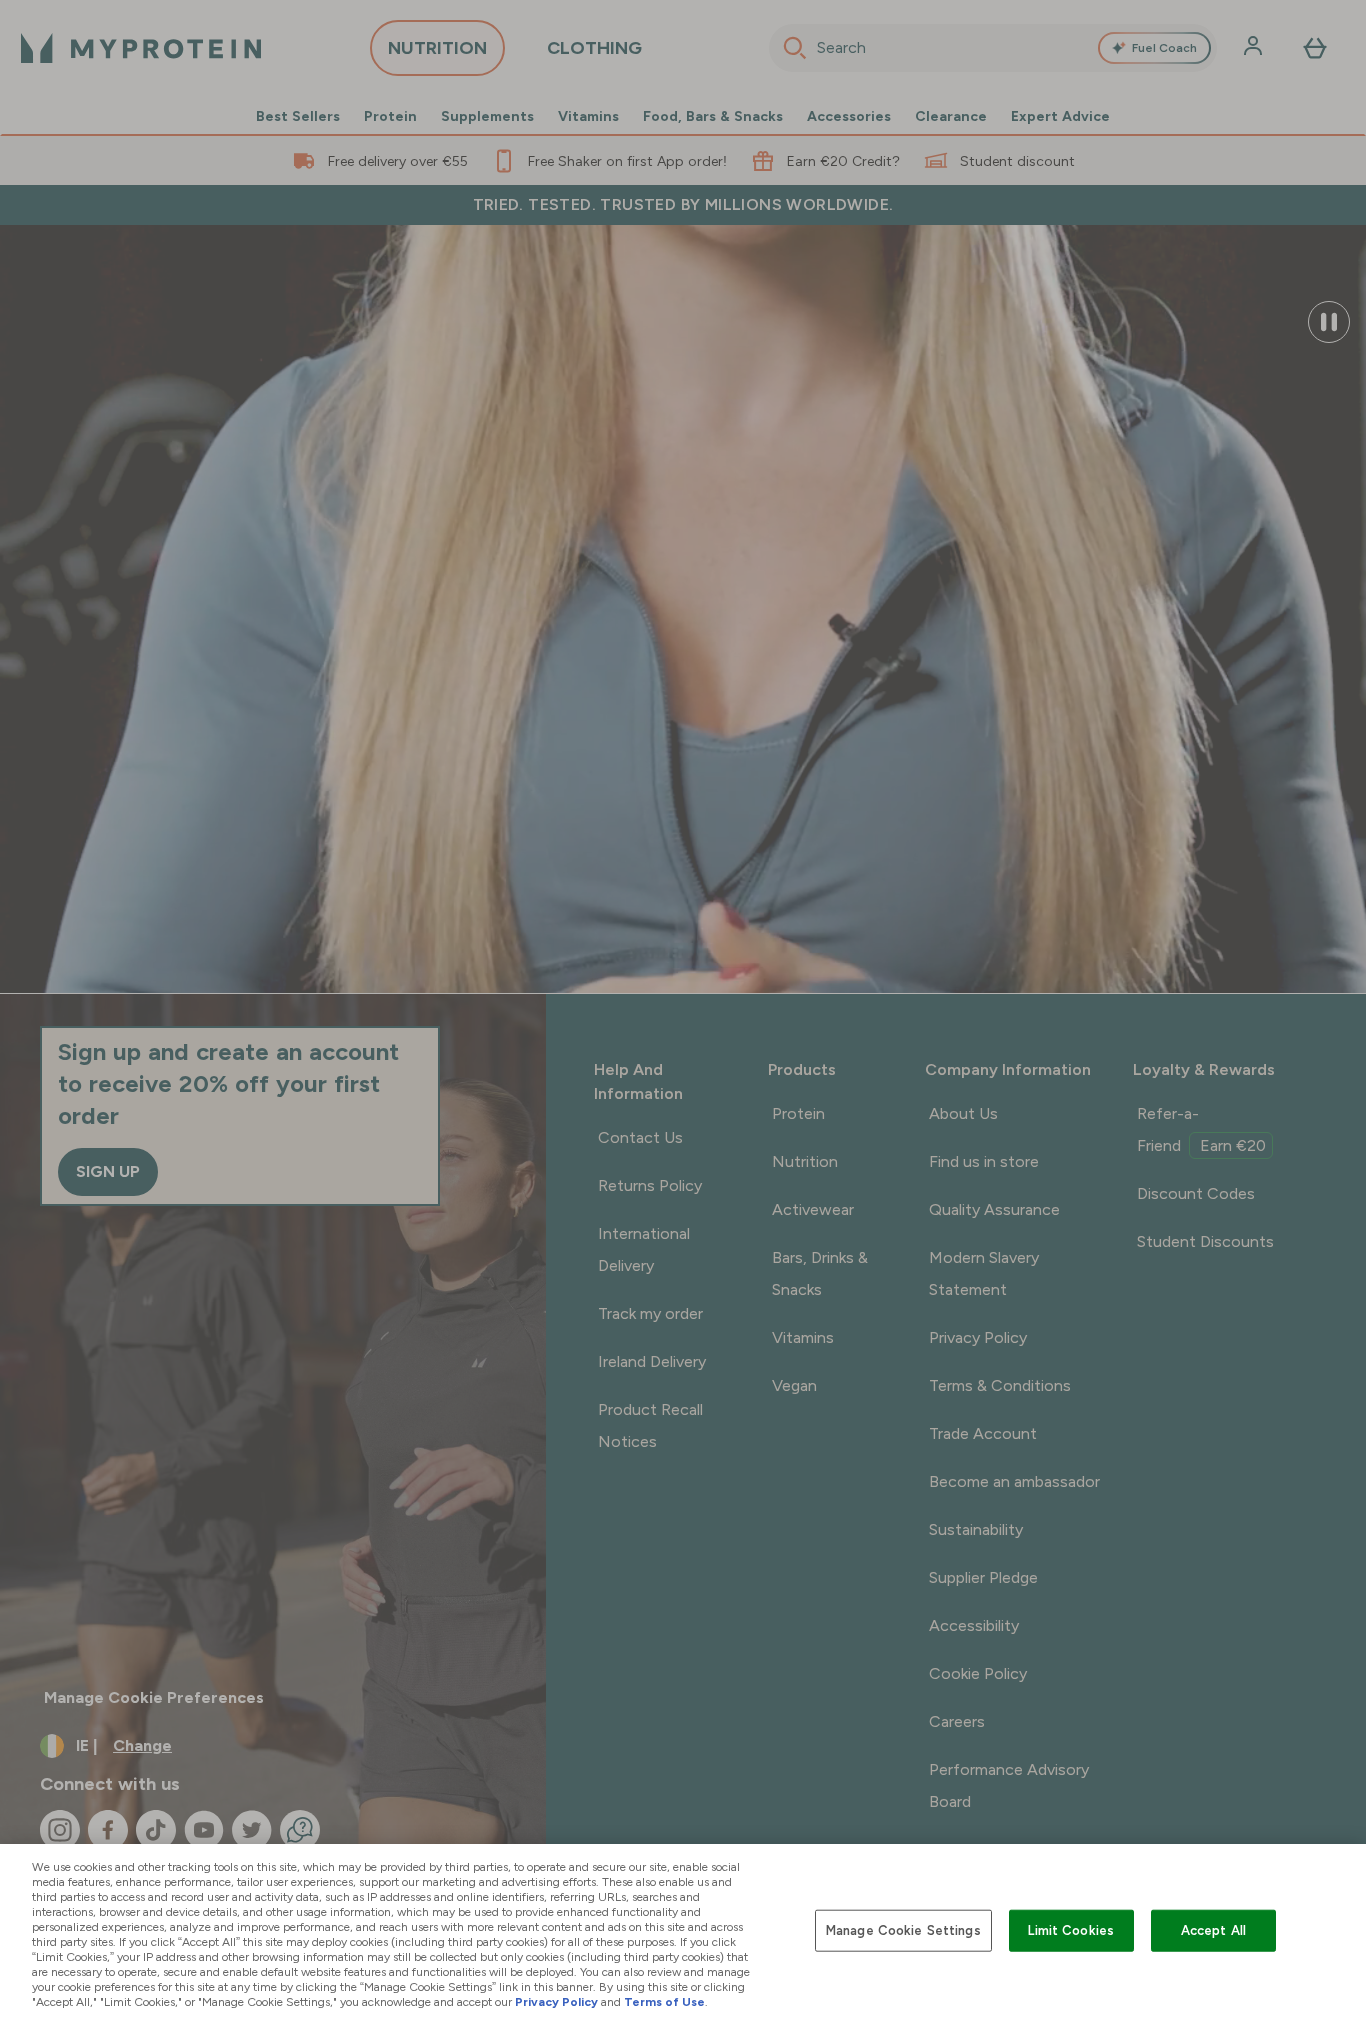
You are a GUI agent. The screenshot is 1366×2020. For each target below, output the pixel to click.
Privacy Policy (556, 2002)
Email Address (760, 1029)
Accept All (1213, 1930)
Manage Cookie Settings (903, 1930)
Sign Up (848, 1146)
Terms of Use (664, 2002)
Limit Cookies (1071, 1930)
